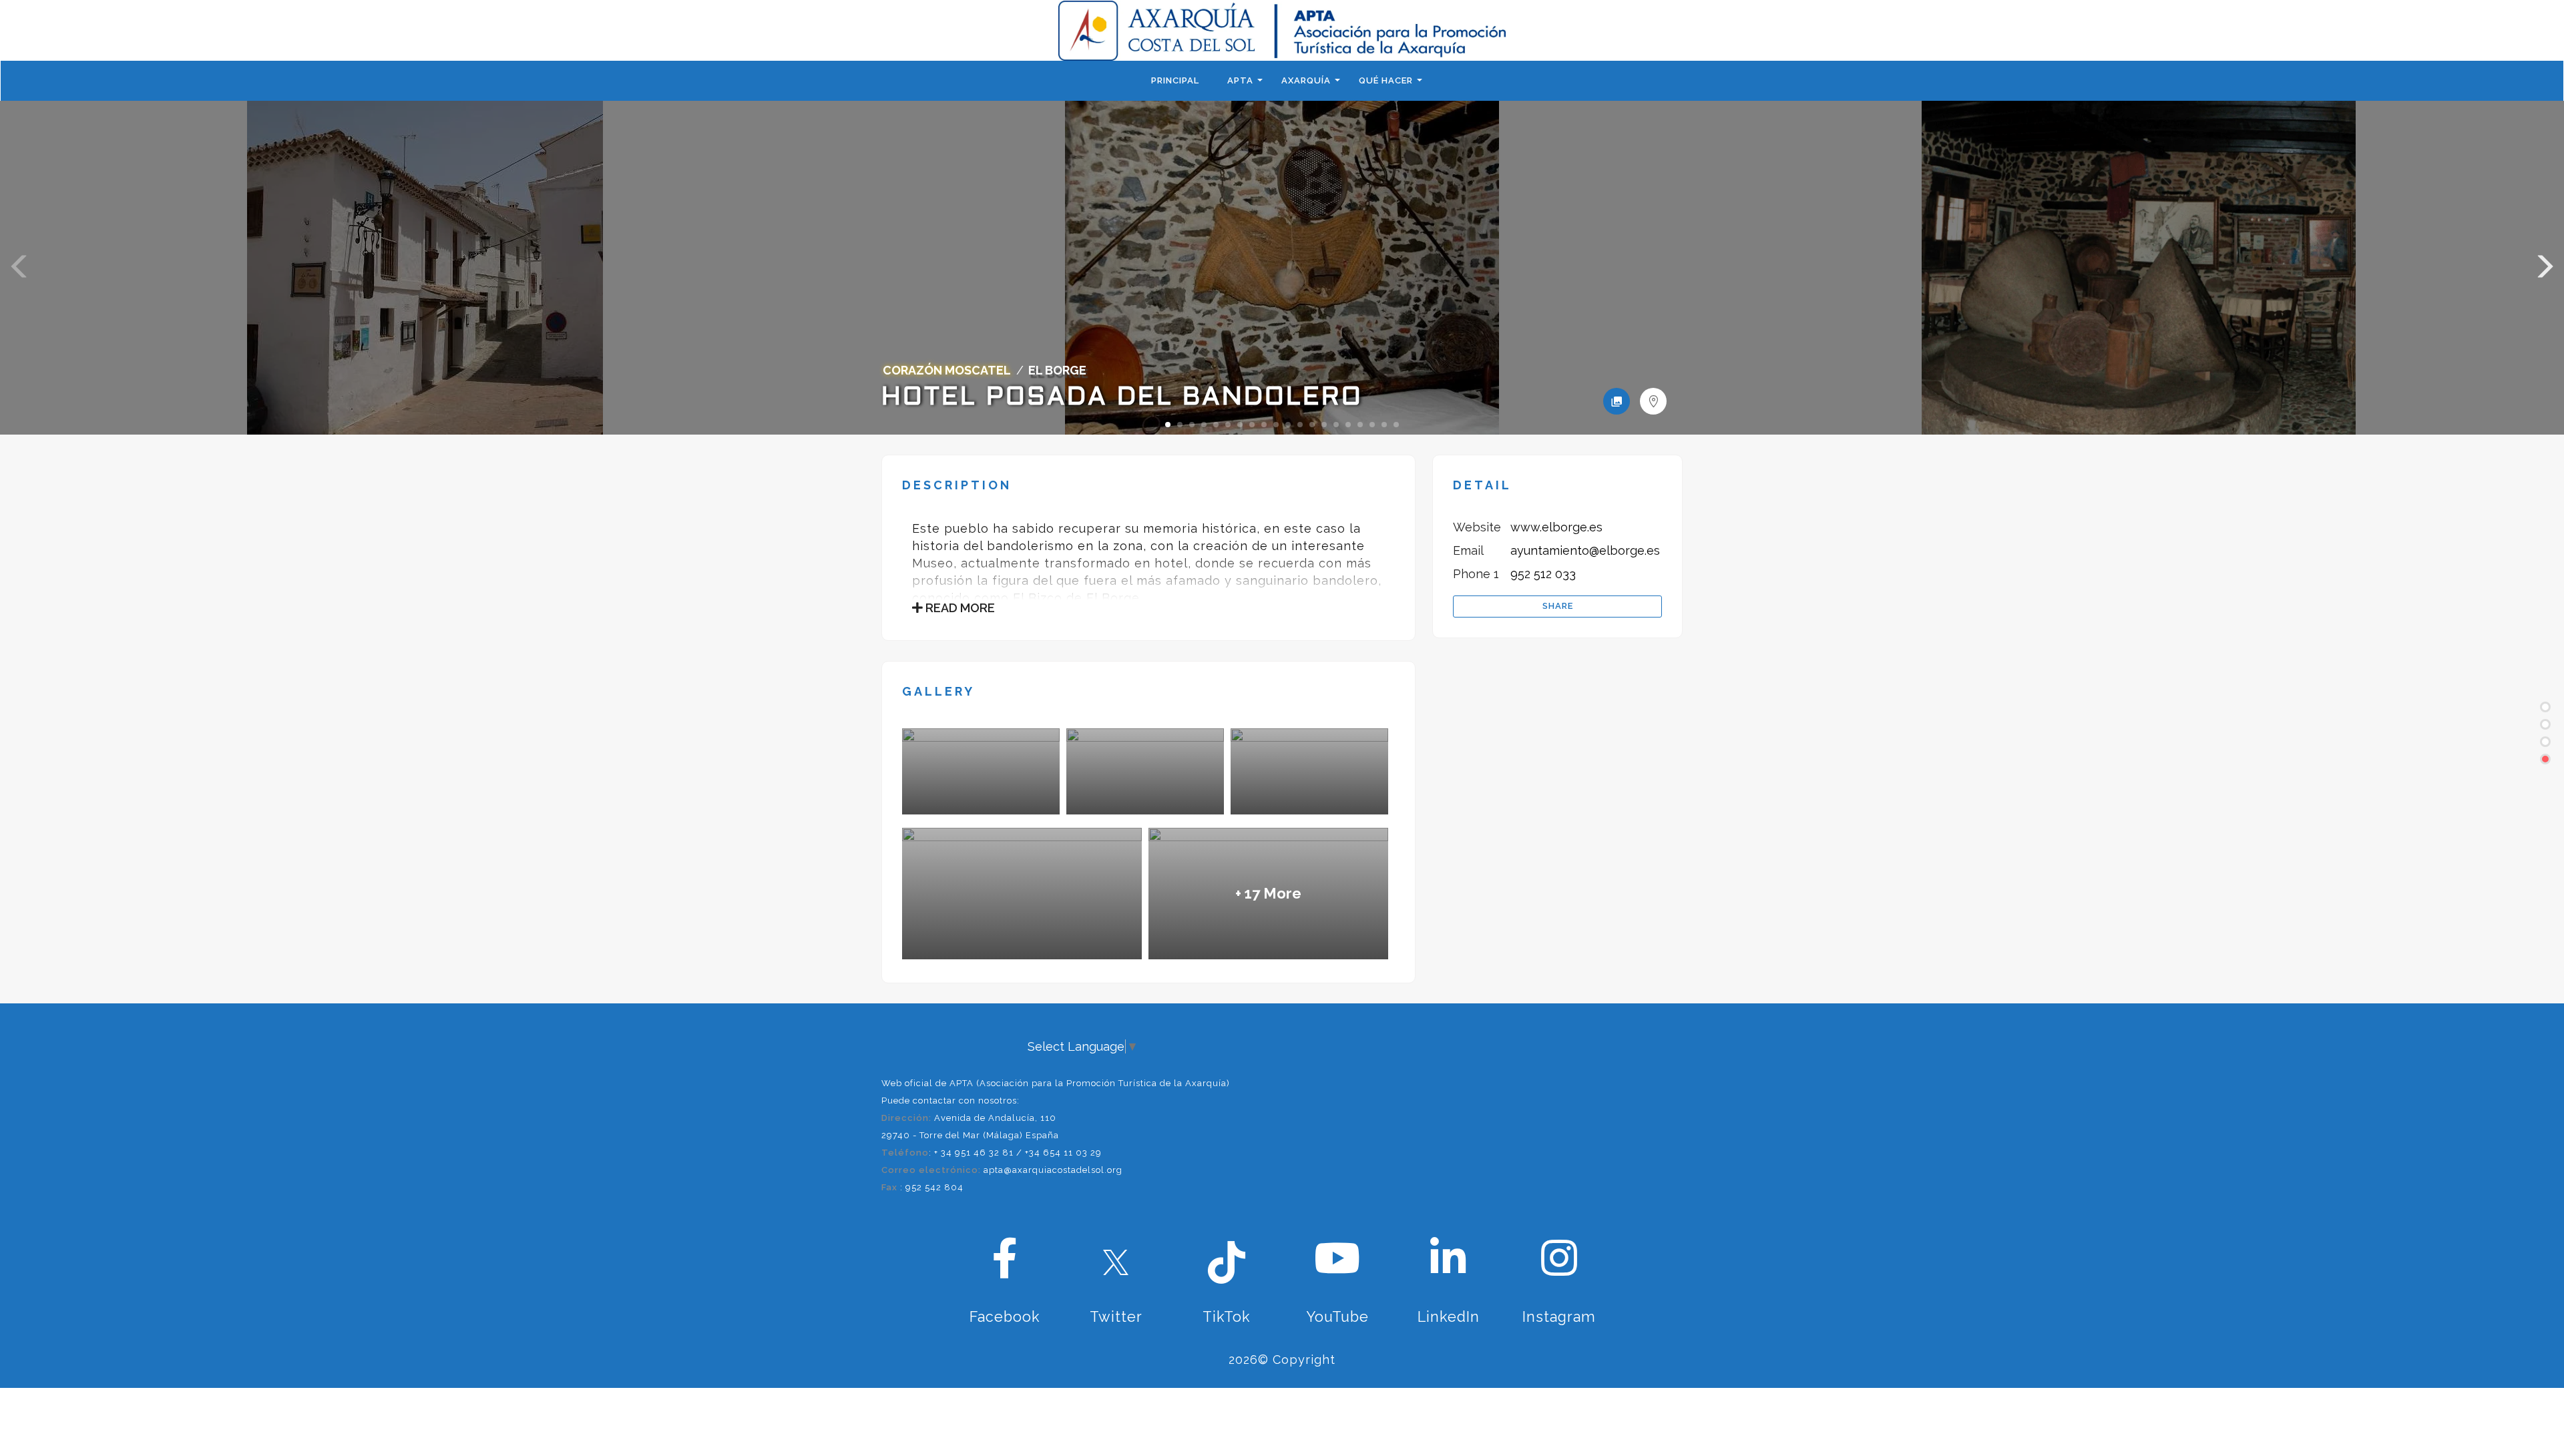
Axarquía (1306, 80)
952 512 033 (1543, 574)
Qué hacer (1386, 80)
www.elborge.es (1556, 527)
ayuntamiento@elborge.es (1585, 550)
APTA (1240, 80)
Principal (1175, 80)
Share (1558, 606)
